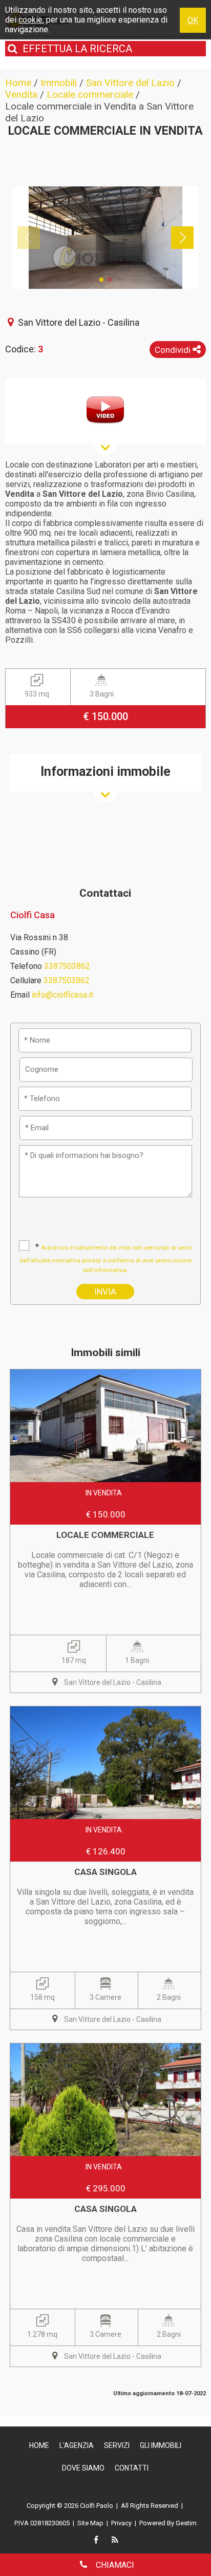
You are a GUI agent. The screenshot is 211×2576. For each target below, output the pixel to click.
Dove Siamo (83, 2468)
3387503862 (67, 966)
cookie (30, 20)
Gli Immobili (161, 2445)
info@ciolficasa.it (62, 995)
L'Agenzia (77, 2445)
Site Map (90, 2523)
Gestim (186, 2523)
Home (39, 2445)
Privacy (121, 2523)
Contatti (132, 2468)
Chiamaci (114, 2565)
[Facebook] (96, 2541)
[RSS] (115, 2541)
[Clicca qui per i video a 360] (105, 410)
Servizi (117, 2445)
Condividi (174, 350)
